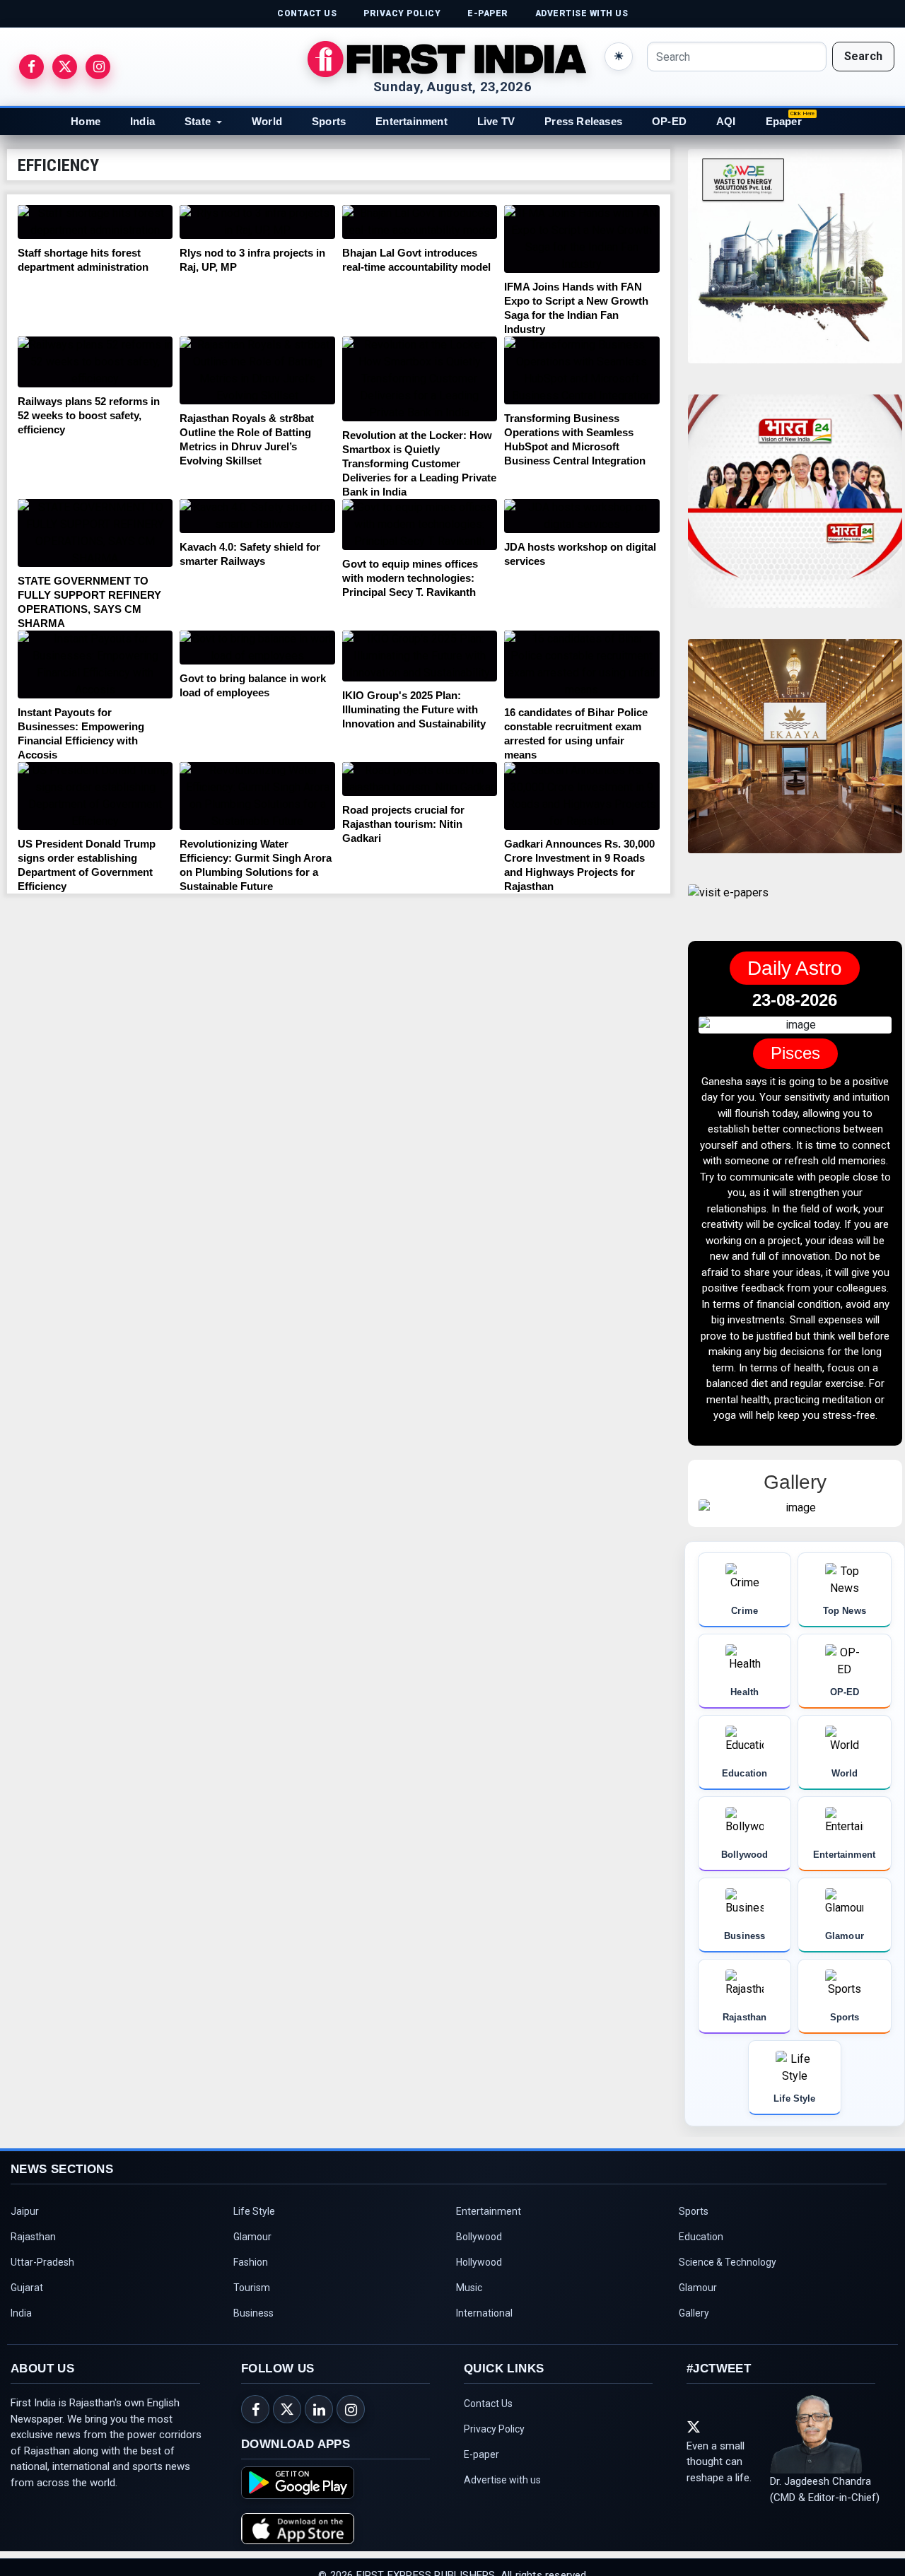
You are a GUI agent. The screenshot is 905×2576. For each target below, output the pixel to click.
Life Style (254, 2290)
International (484, 2392)
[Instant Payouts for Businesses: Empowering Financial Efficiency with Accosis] (95, 665)
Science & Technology (728, 2341)
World (267, 121)
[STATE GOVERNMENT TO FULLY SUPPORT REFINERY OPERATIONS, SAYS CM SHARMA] (95, 533)
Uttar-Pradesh (42, 2341)
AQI (726, 121)
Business (253, 2392)
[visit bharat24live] (795, 510)
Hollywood (479, 2341)
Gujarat (27, 2367)
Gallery (694, 2392)
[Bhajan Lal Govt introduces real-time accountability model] (420, 222)
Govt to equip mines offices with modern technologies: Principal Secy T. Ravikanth (410, 578)
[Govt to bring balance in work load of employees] (257, 648)
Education (701, 2316)
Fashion (251, 2341)
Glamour (252, 2316)
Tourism (252, 2367)
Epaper (784, 121)
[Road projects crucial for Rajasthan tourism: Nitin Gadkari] (420, 779)
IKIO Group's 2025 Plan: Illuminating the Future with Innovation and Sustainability (414, 709)
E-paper (481, 2534)
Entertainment (411, 121)
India (142, 121)
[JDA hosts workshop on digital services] (582, 516)
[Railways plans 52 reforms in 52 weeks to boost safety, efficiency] (95, 362)
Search (863, 56)
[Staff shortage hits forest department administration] (95, 222)
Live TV (496, 121)
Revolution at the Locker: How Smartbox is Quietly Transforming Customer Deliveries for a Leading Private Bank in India (419, 463)
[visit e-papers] (728, 904)
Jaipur (25, 2290)
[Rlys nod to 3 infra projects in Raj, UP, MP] (257, 222)
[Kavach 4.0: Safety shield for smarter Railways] (257, 516)
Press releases (583, 121)
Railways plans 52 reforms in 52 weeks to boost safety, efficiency (89, 415)
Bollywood (479, 2316)
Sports (329, 121)
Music (469, 2367)
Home (86, 121)
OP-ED (669, 121)
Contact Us (488, 2483)
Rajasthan (33, 2316)
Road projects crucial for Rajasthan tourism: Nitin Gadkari (403, 824)
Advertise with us (502, 2559)
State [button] (198, 121)
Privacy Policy (494, 2508)
